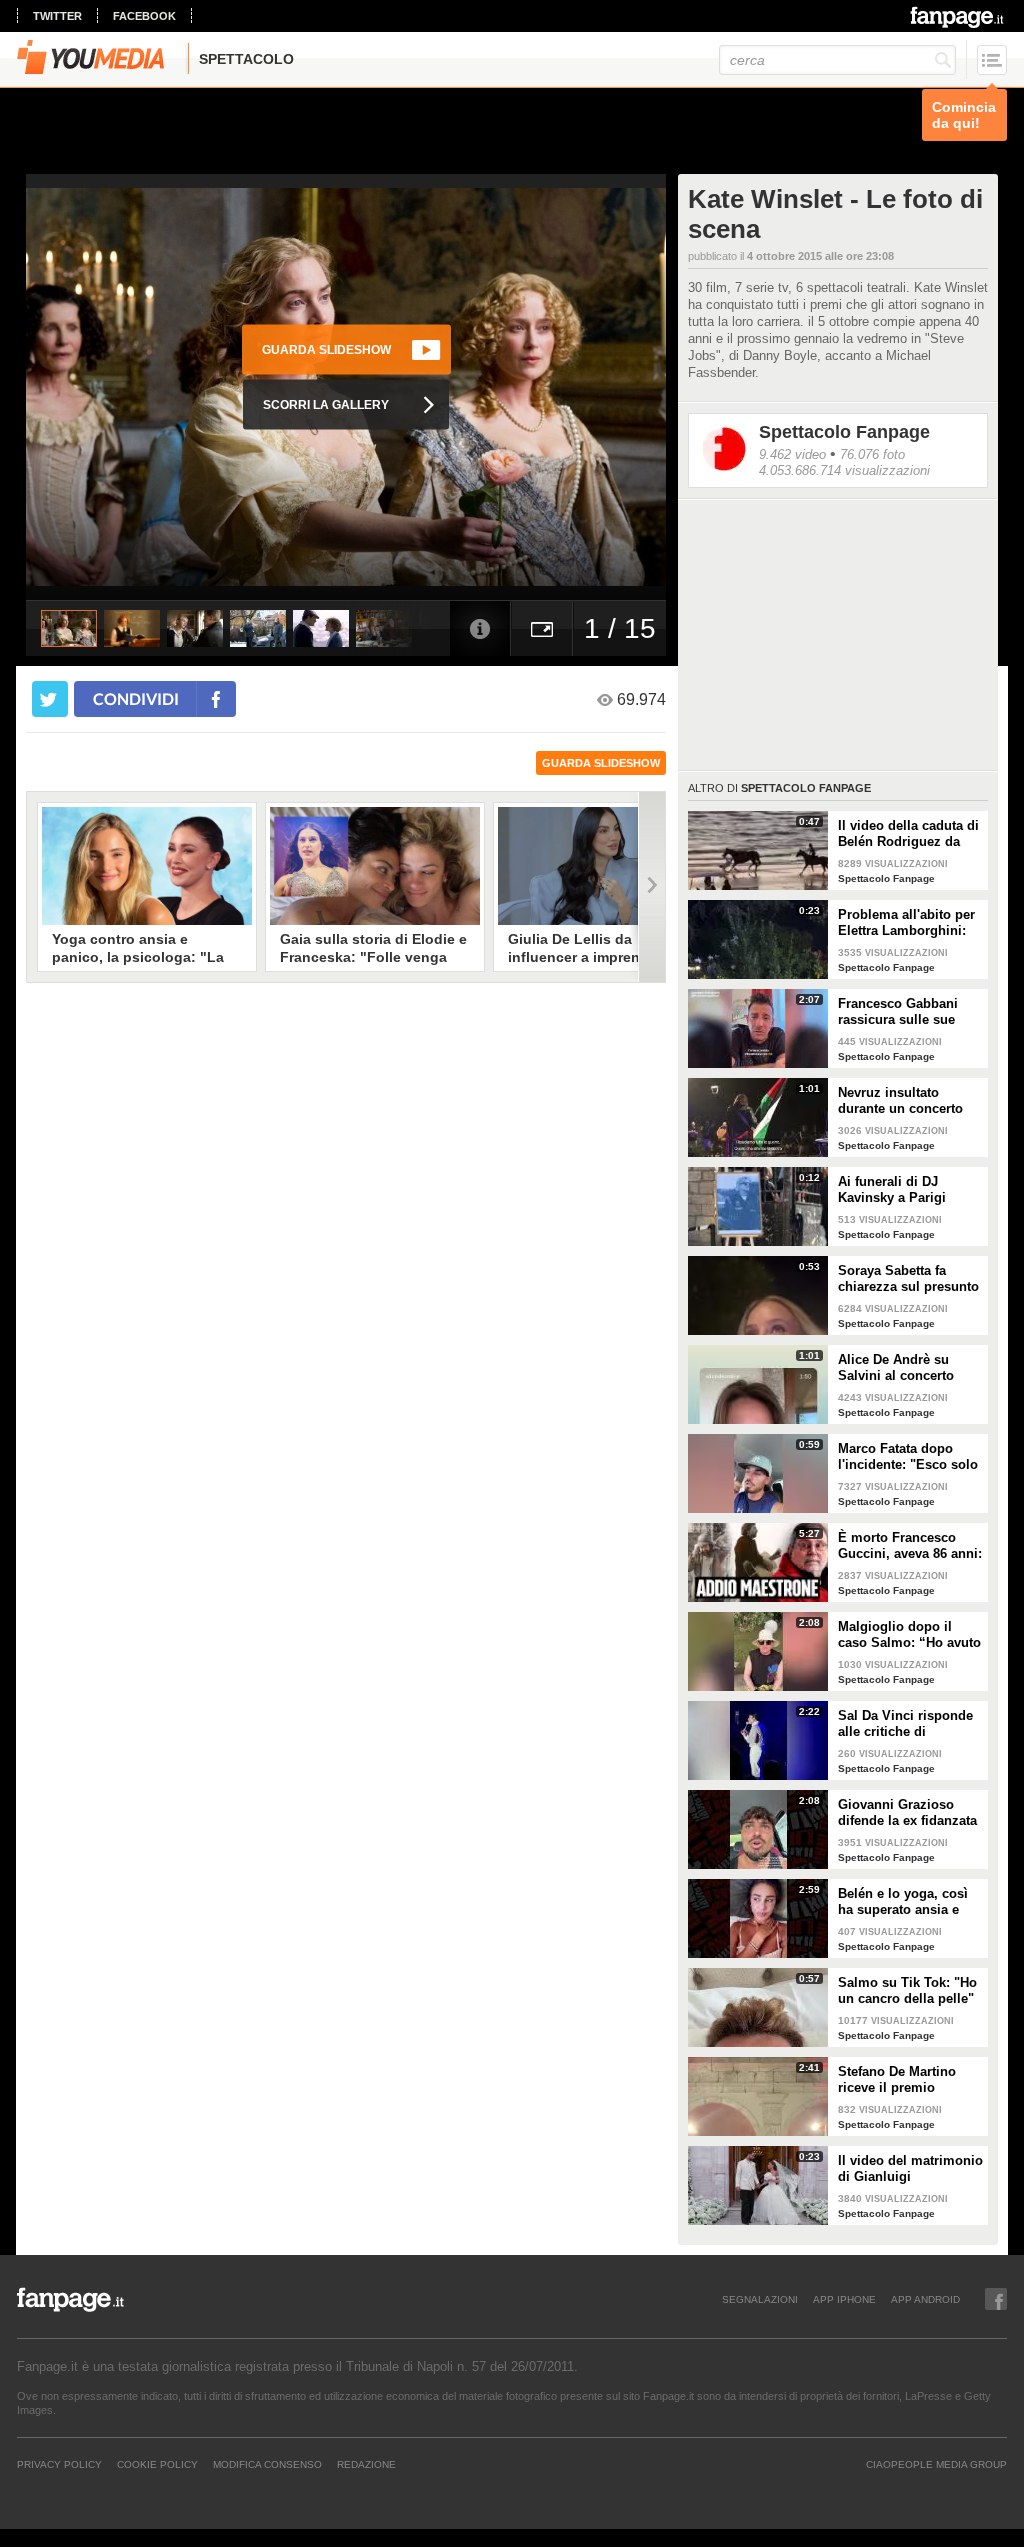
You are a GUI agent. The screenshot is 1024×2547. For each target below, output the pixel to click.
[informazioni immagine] (480, 628)
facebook (144, 16)
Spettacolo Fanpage (844, 432)
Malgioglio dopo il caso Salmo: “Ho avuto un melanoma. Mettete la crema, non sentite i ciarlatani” (909, 1635)
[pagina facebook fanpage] (996, 2299)
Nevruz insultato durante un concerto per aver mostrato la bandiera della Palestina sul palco (900, 1101)
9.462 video (792, 454)
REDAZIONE (366, 2464)
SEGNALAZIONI (760, 2299)
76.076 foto (872, 454)
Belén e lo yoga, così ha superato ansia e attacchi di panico (903, 1902)
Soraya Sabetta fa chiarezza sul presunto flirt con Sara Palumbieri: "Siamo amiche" (908, 1279)
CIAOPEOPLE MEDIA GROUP (936, 2464)
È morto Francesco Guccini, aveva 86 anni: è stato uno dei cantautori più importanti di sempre (910, 1546)
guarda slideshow (601, 763)
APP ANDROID (925, 2299)
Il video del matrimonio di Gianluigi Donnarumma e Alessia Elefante (910, 2169)
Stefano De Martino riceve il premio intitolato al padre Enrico (897, 2080)
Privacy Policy (59, 2464)
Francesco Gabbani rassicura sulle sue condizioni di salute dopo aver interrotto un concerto (909, 1012)
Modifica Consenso (267, 2464)
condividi (136, 698)
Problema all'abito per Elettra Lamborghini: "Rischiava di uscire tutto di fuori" (906, 923)
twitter (57, 16)
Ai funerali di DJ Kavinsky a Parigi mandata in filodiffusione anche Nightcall (899, 1190)
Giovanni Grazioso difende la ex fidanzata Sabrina (907, 1813)
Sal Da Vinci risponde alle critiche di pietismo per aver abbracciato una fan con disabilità (905, 1724)
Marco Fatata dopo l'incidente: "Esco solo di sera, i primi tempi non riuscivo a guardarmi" (908, 1457)
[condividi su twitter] (50, 699)
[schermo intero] (542, 628)
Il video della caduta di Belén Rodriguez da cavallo (908, 834)
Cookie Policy (157, 2464)
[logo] (958, 17)
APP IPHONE (844, 2299)
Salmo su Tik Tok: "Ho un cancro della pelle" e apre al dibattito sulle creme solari (909, 1991)
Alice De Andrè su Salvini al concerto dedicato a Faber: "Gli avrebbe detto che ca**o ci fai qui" (905, 1368)
